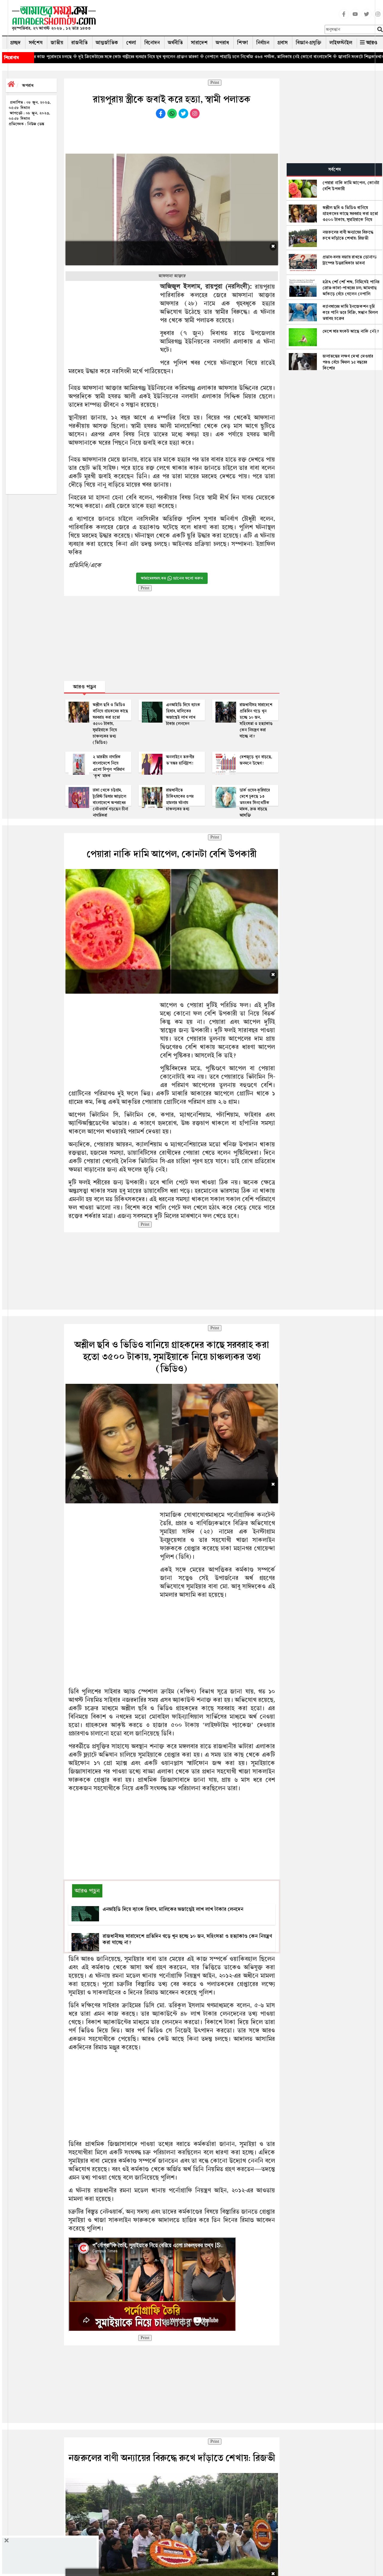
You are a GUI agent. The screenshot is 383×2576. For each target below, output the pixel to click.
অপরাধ (222, 43)
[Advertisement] (213, 19)
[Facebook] (344, 18)
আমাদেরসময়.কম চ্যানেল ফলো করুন (172, 578)
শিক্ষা (243, 43)
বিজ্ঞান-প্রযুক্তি (308, 43)
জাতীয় (57, 43)
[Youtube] (355, 18)
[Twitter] (367, 18)
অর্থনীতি (175, 43)
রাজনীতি (79, 43)
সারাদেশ (199, 43)
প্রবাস (282, 43)
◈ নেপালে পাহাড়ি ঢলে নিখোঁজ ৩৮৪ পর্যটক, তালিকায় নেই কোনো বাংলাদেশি (139, 57)
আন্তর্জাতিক (107, 43)
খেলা (131, 43)
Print (215, 83)
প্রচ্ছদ (15, 43)
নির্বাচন (263, 43)
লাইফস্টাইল (341, 43)
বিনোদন (152, 43)
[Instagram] (378, 18)
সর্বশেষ (36, 43)
